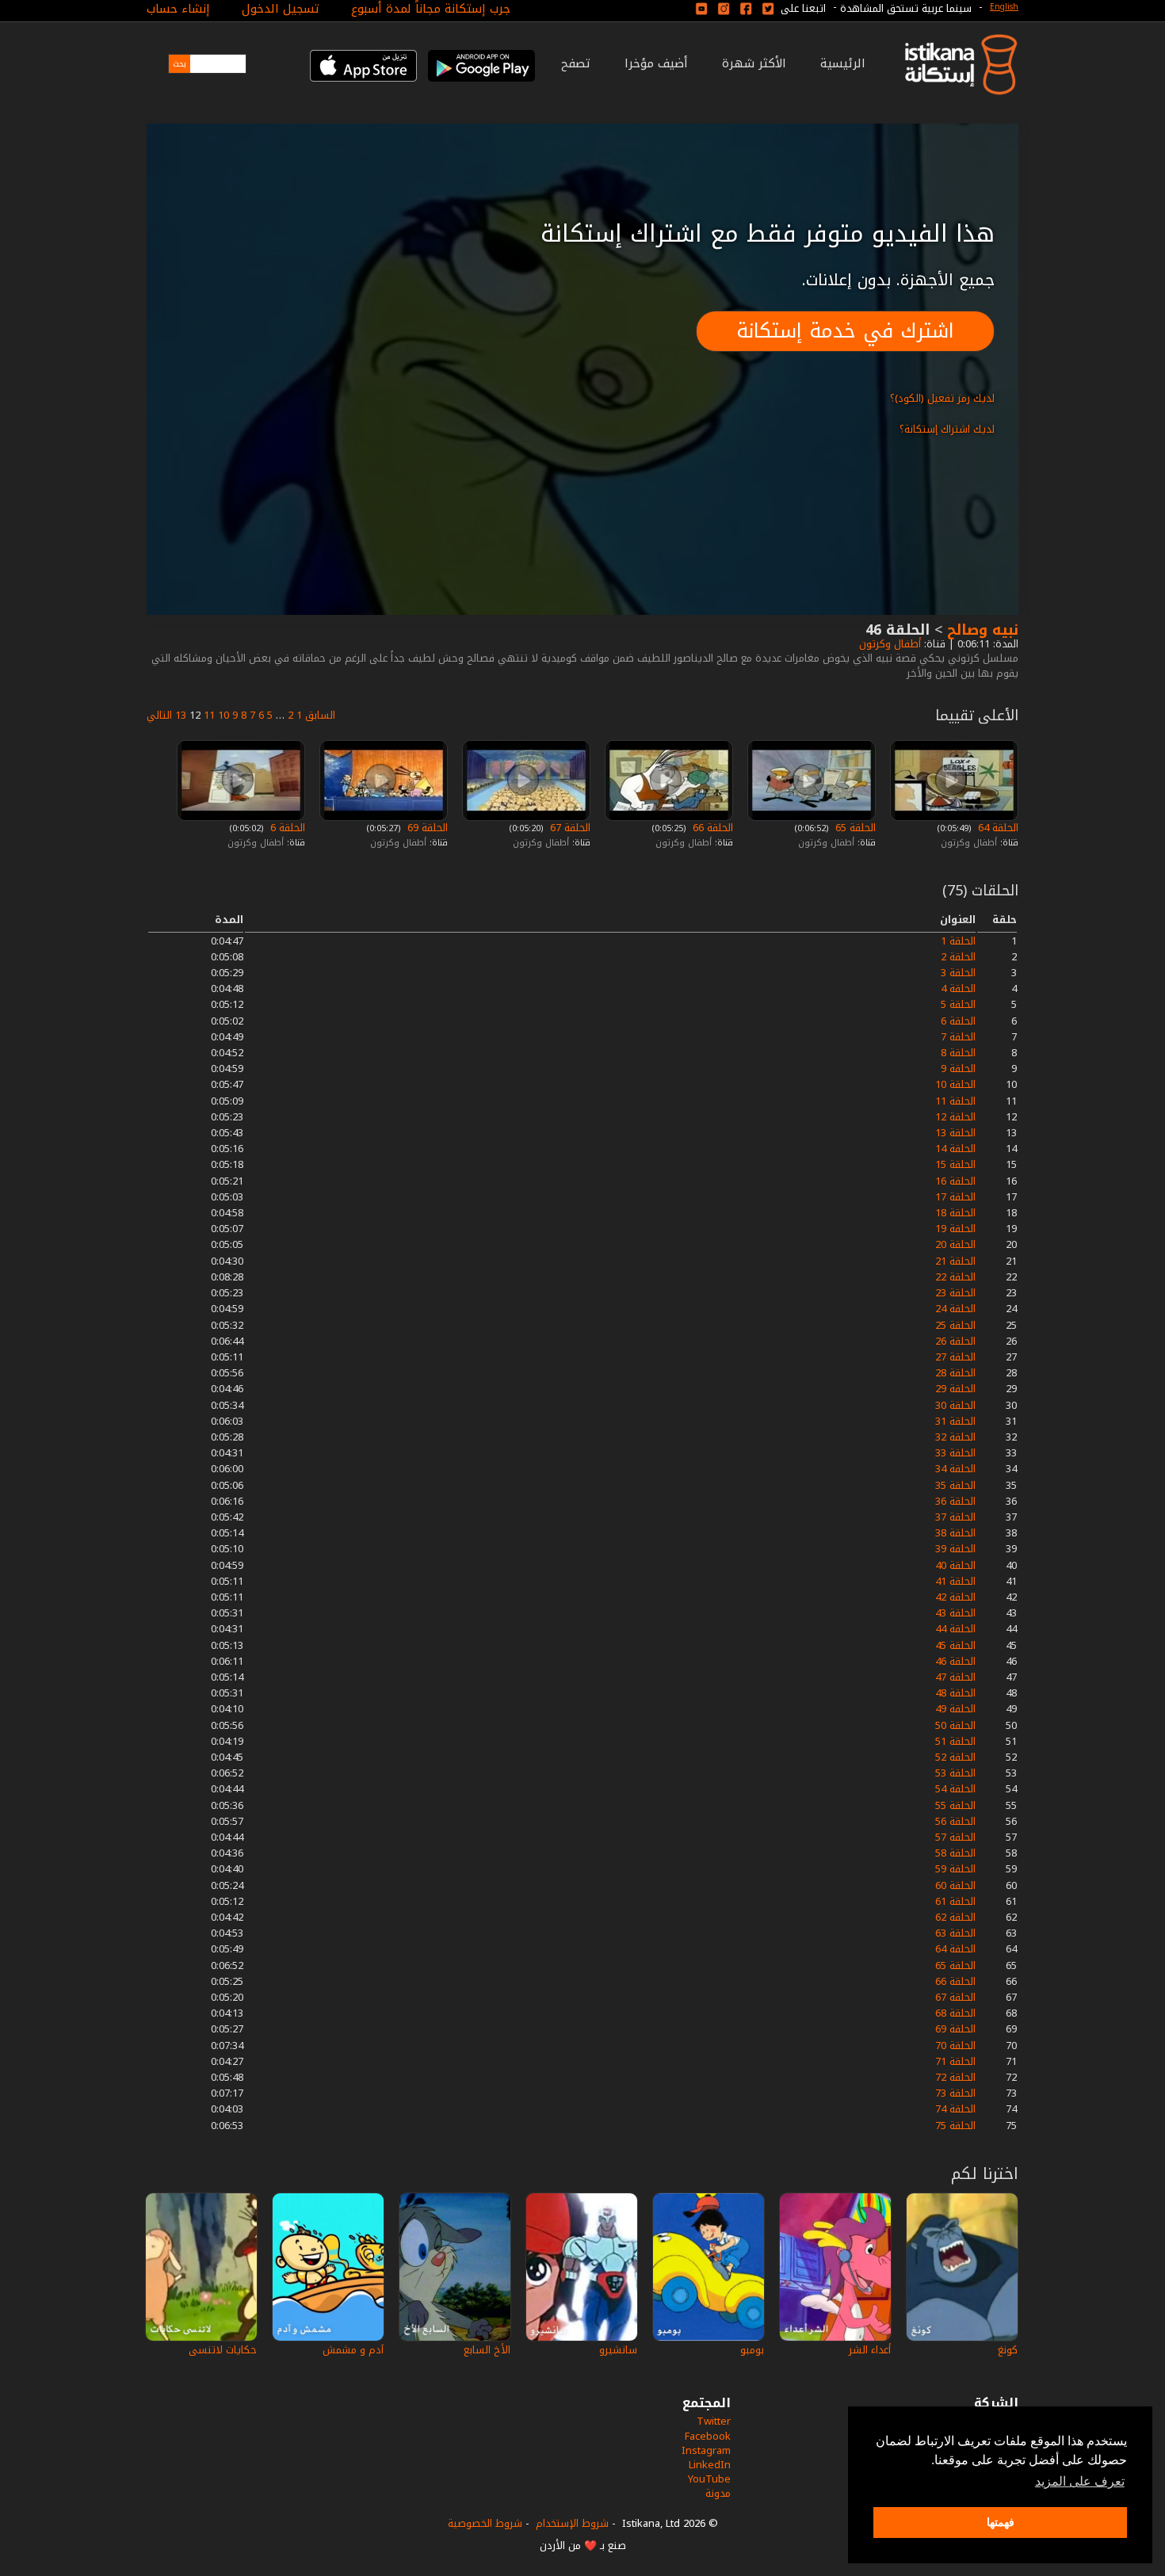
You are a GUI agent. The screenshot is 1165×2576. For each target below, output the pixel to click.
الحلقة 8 (958, 1053)
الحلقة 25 (955, 1325)
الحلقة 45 (955, 1645)
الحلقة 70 (955, 2046)
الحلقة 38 (955, 1533)
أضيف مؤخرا (656, 63)
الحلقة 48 (955, 1693)
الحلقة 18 (955, 1213)
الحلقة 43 (955, 1613)
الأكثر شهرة (754, 63)
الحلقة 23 (955, 1293)
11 (209, 715)
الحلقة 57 (955, 1837)
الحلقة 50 (955, 1725)
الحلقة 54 (955, 1789)
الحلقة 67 (569, 828)
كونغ (1008, 2350)
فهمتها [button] (1001, 2522)
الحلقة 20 (955, 1244)
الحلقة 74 (955, 2109)
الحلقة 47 (955, 1677)
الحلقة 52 (955, 1757)
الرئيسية (843, 63)
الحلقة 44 (955, 1629)
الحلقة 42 (955, 1597)
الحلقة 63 (955, 1933)
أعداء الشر (870, 2350)
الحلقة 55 (955, 1805)
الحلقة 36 (955, 1501)
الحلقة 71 (955, 2061)
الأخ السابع (487, 2350)
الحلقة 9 (958, 1069)
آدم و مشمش (353, 2350)
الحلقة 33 (955, 1453)
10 (223, 715)
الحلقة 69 (426, 828)
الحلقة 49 (955, 1709)
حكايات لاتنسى (223, 2350)
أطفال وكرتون (888, 644)
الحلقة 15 (955, 1164)
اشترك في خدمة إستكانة (845, 331)
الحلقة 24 (955, 1309)
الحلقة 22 (955, 1277)
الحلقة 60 (955, 1885)
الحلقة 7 (958, 1037)
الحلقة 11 (955, 1101)
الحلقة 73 (955, 2093)
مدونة (718, 2493)
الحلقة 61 (955, 1901)
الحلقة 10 (955, 1084)
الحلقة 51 (955, 1741)
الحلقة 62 (955, 1917)
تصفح (576, 63)
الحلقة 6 (286, 828)
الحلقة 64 (997, 828)
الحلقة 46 (955, 1661)
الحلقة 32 (955, 1437)
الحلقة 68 (955, 2013)
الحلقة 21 (955, 1261)
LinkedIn (710, 2465)
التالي (159, 715)
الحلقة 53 (955, 1773)
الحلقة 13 (955, 1133)
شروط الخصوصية (485, 2523)
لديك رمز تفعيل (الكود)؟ (942, 398)
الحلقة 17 (955, 1197)
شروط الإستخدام (572, 2523)
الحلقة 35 (955, 1485)
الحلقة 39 (955, 1549)
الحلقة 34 (955, 1469)
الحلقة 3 (958, 973)
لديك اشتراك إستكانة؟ (947, 429)
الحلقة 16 (955, 1181)
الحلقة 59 (955, 1869)
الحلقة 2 (958, 957)
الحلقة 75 (955, 2126)
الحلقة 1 (958, 941)
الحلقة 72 (955, 2077)
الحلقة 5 (958, 1004)
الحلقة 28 (955, 1373)
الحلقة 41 (955, 1581)
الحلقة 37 (955, 1517)
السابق (320, 715)
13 (181, 715)
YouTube (709, 2479)
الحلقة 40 (955, 1565)
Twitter (714, 2421)
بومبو (752, 2350)
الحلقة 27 (955, 1357)
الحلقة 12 (955, 1117)
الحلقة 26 (955, 1341)
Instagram (706, 2450)
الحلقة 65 (854, 828)
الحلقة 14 (955, 1149)
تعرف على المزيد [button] (1080, 2481)
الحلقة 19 (955, 1229)
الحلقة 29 (955, 1389)
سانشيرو (618, 2350)
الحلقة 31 (955, 1421)
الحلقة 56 (955, 1821)
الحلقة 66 (711, 828)
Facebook (708, 2436)
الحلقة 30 (955, 1405)
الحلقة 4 (958, 988)
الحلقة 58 (955, 1853)
